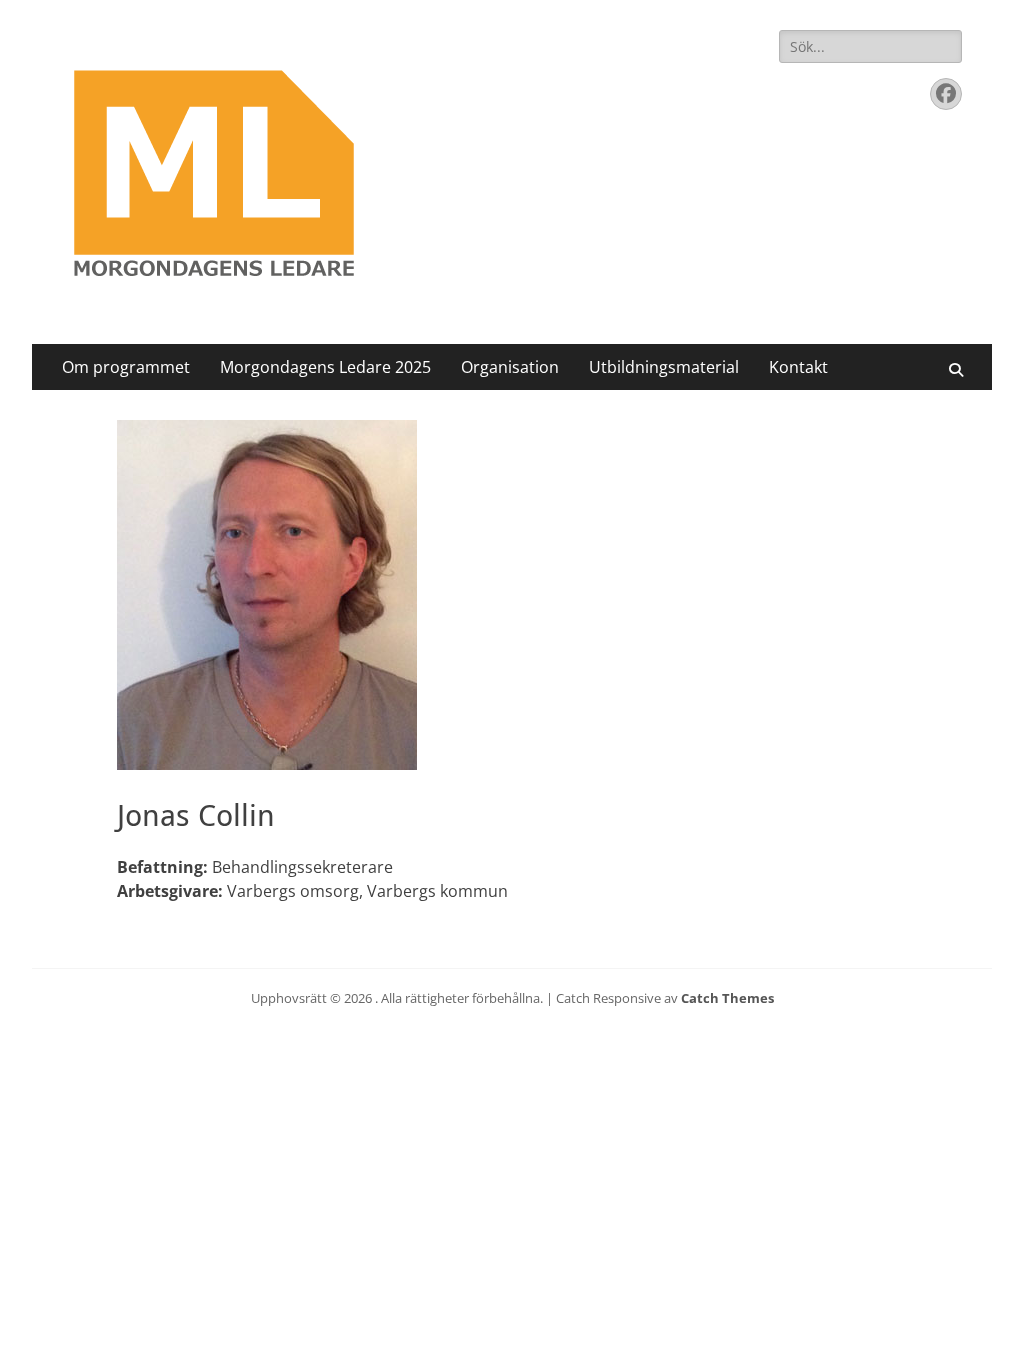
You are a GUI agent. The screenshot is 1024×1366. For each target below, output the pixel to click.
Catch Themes (727, 998)
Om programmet (126, 367)
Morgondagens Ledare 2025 (325, 367)
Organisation (510, 367)
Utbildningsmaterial (664, 367)
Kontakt (798, 367)
